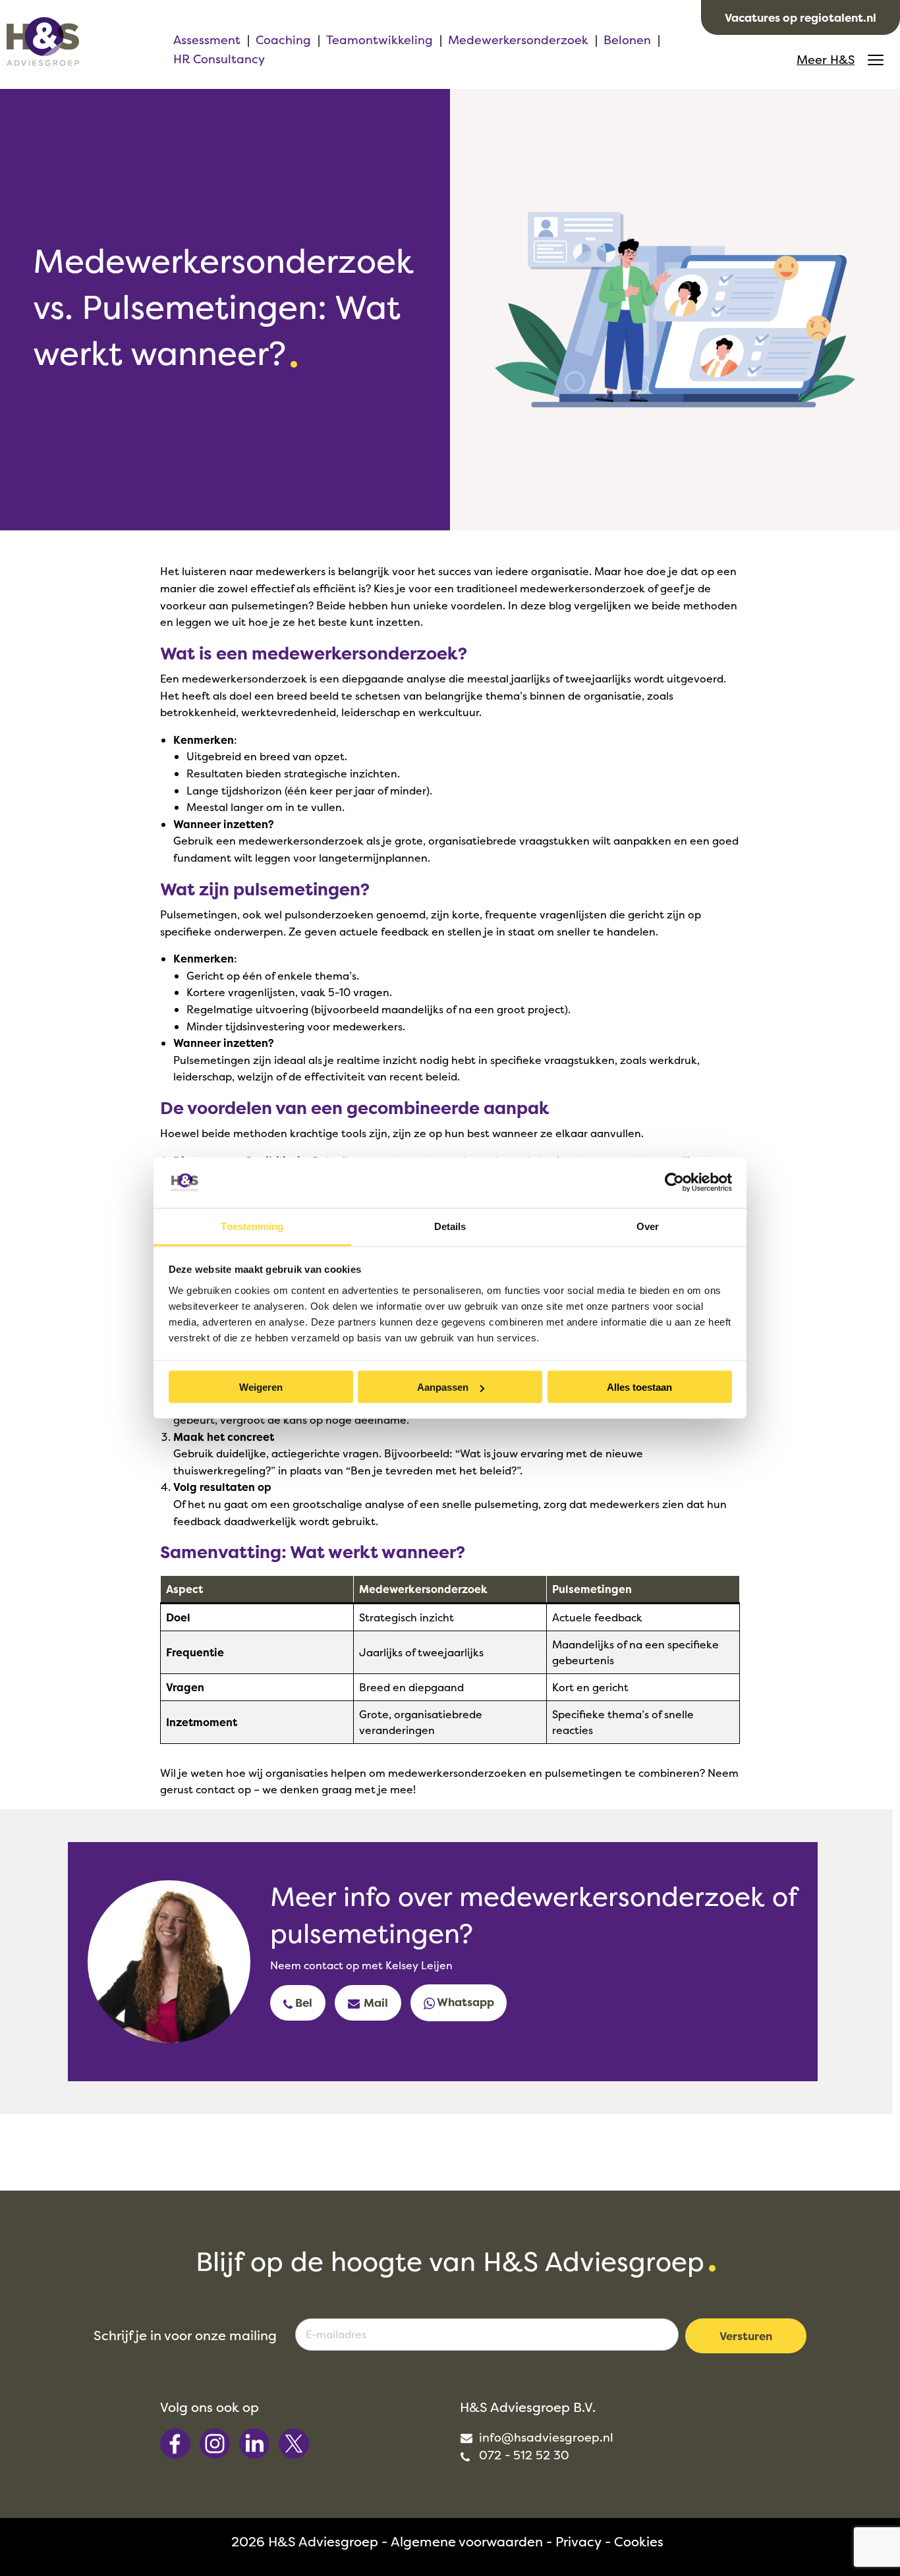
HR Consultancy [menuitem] (219, 59)
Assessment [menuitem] (207, 40)
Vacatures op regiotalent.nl (801, 17)
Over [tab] (648, 1226)
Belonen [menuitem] (627, 40)
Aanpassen (443, 1387)
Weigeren (261, 1387)
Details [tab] (450, 1226)
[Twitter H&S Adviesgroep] (294, 2442)
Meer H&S (826, 60)
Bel (302, 2002)
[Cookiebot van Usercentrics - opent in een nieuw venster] (674, 1183)
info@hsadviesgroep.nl (545, 2437)
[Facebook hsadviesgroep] (177, 2442)
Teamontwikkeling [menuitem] (380, 40)
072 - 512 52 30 (522, 2455)
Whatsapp (464, 2002)
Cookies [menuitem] (639, 2541)
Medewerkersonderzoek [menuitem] (518, 40)
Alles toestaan (639, 1387)
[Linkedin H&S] (256, 2442)
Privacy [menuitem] (578, 2541)
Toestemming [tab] (252, 1226)
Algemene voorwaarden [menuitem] (467, 2541)
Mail (375, 2002)
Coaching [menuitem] (283, 40)
